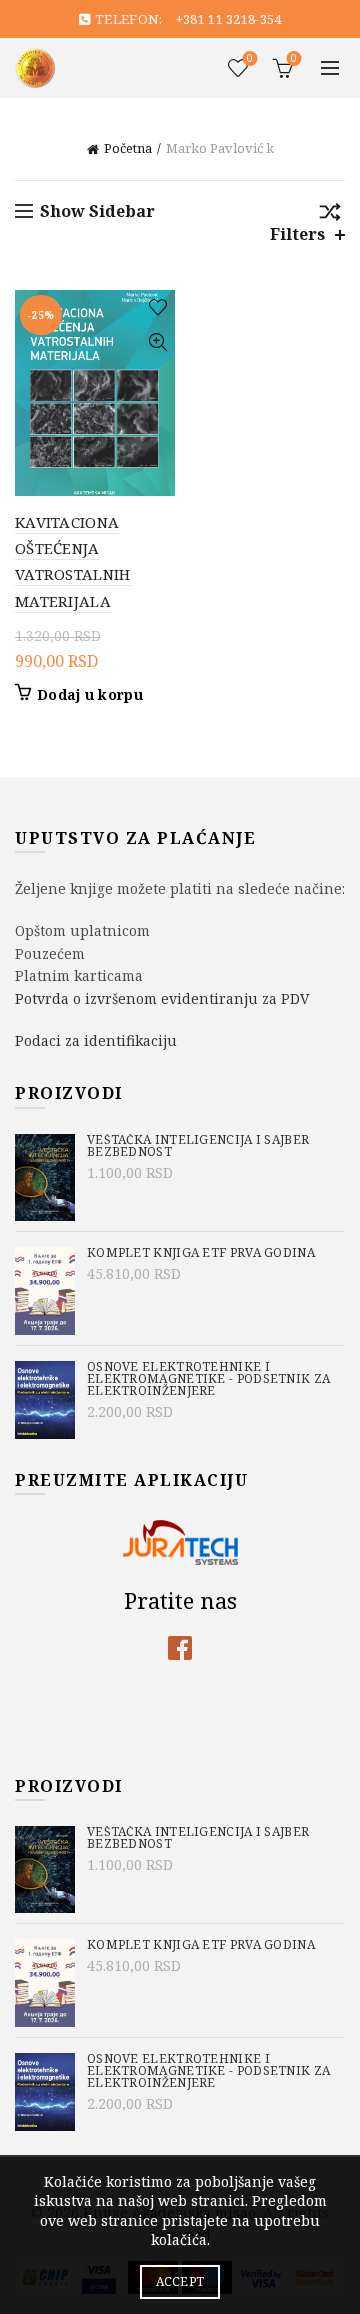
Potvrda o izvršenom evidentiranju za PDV (162, 998)
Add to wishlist (157, 307)
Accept (180, 2281)
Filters (297, 234)
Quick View (157, 342)
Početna (128, 148)
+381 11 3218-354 (229, 19)
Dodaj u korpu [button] (90, 695)
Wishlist (250, 59)
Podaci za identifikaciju (96, 1040)
